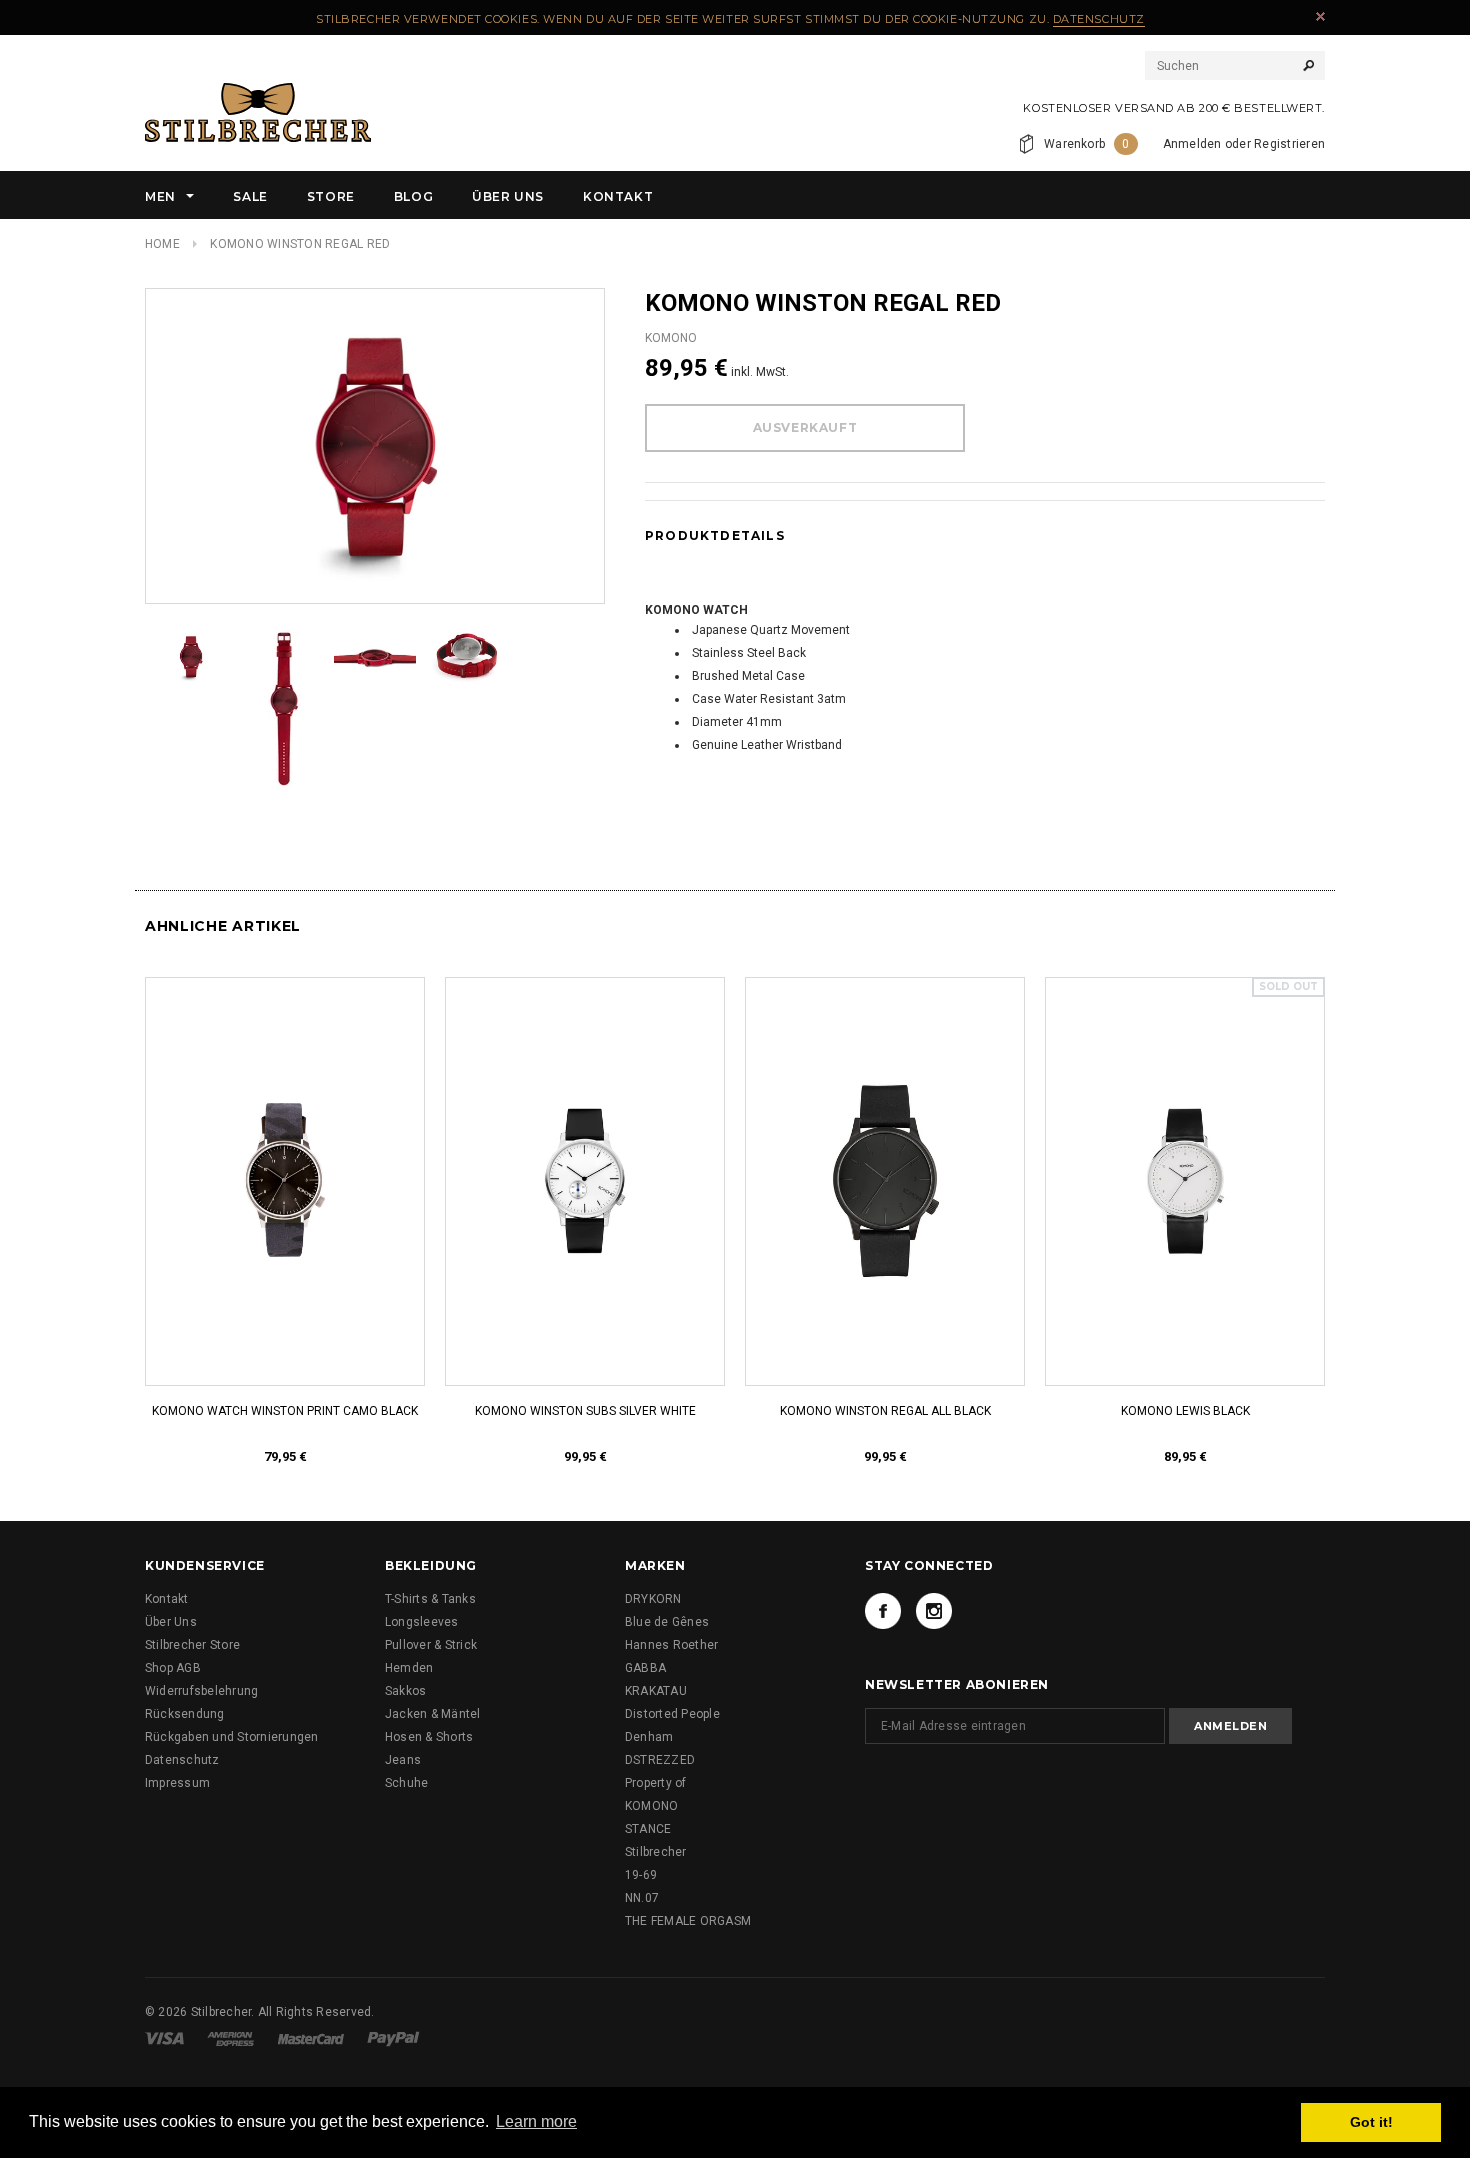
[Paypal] (393, 2038)
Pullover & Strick (431, 1645)
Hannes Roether (671, 1645)
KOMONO (651, 1806)
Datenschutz (1099, 19)
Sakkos (405, 1691)
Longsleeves (422, 1622)
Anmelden (1192, 144)
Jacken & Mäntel (433, 1714)
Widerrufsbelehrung (201, 1691)
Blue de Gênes (667, 1622)
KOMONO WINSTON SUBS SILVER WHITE (585, 1411)
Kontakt (167, 1599)
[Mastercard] (311, 2038)
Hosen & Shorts (429, 1737)
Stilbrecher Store (192, 1645)
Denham (649, 1737)
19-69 (641, 1875)
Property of (656, 1783)
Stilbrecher (656, 1852)
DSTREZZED (660, 1760)
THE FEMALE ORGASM (688, 1921)
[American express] (230, 2038)
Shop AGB (173, 1668)
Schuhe (406, 1783)
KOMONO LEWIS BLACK (1185, 1411)
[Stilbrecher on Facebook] (883, 1611)
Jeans (403, 1760)
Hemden (409, 1668)
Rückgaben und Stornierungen (231, 1737)
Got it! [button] (1371, 2122)
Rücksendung (185, 1714)
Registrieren (1289, 144)
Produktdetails (715, 535)
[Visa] (164, 2038)
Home (162, 244)
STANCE (648, 1829)
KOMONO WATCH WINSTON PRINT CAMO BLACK (285, 1411)
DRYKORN (653, 1599)
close (1320, 16)
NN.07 (642, 1898)
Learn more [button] (536, 2121)
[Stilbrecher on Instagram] (934, 1611)
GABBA (645, 1668)
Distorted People (672, 1714)
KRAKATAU (656, 1691)
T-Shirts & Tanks (430, 1599)
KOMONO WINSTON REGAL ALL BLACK (885, 1411)
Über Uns (171, 1622)
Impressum (177, 1783)
